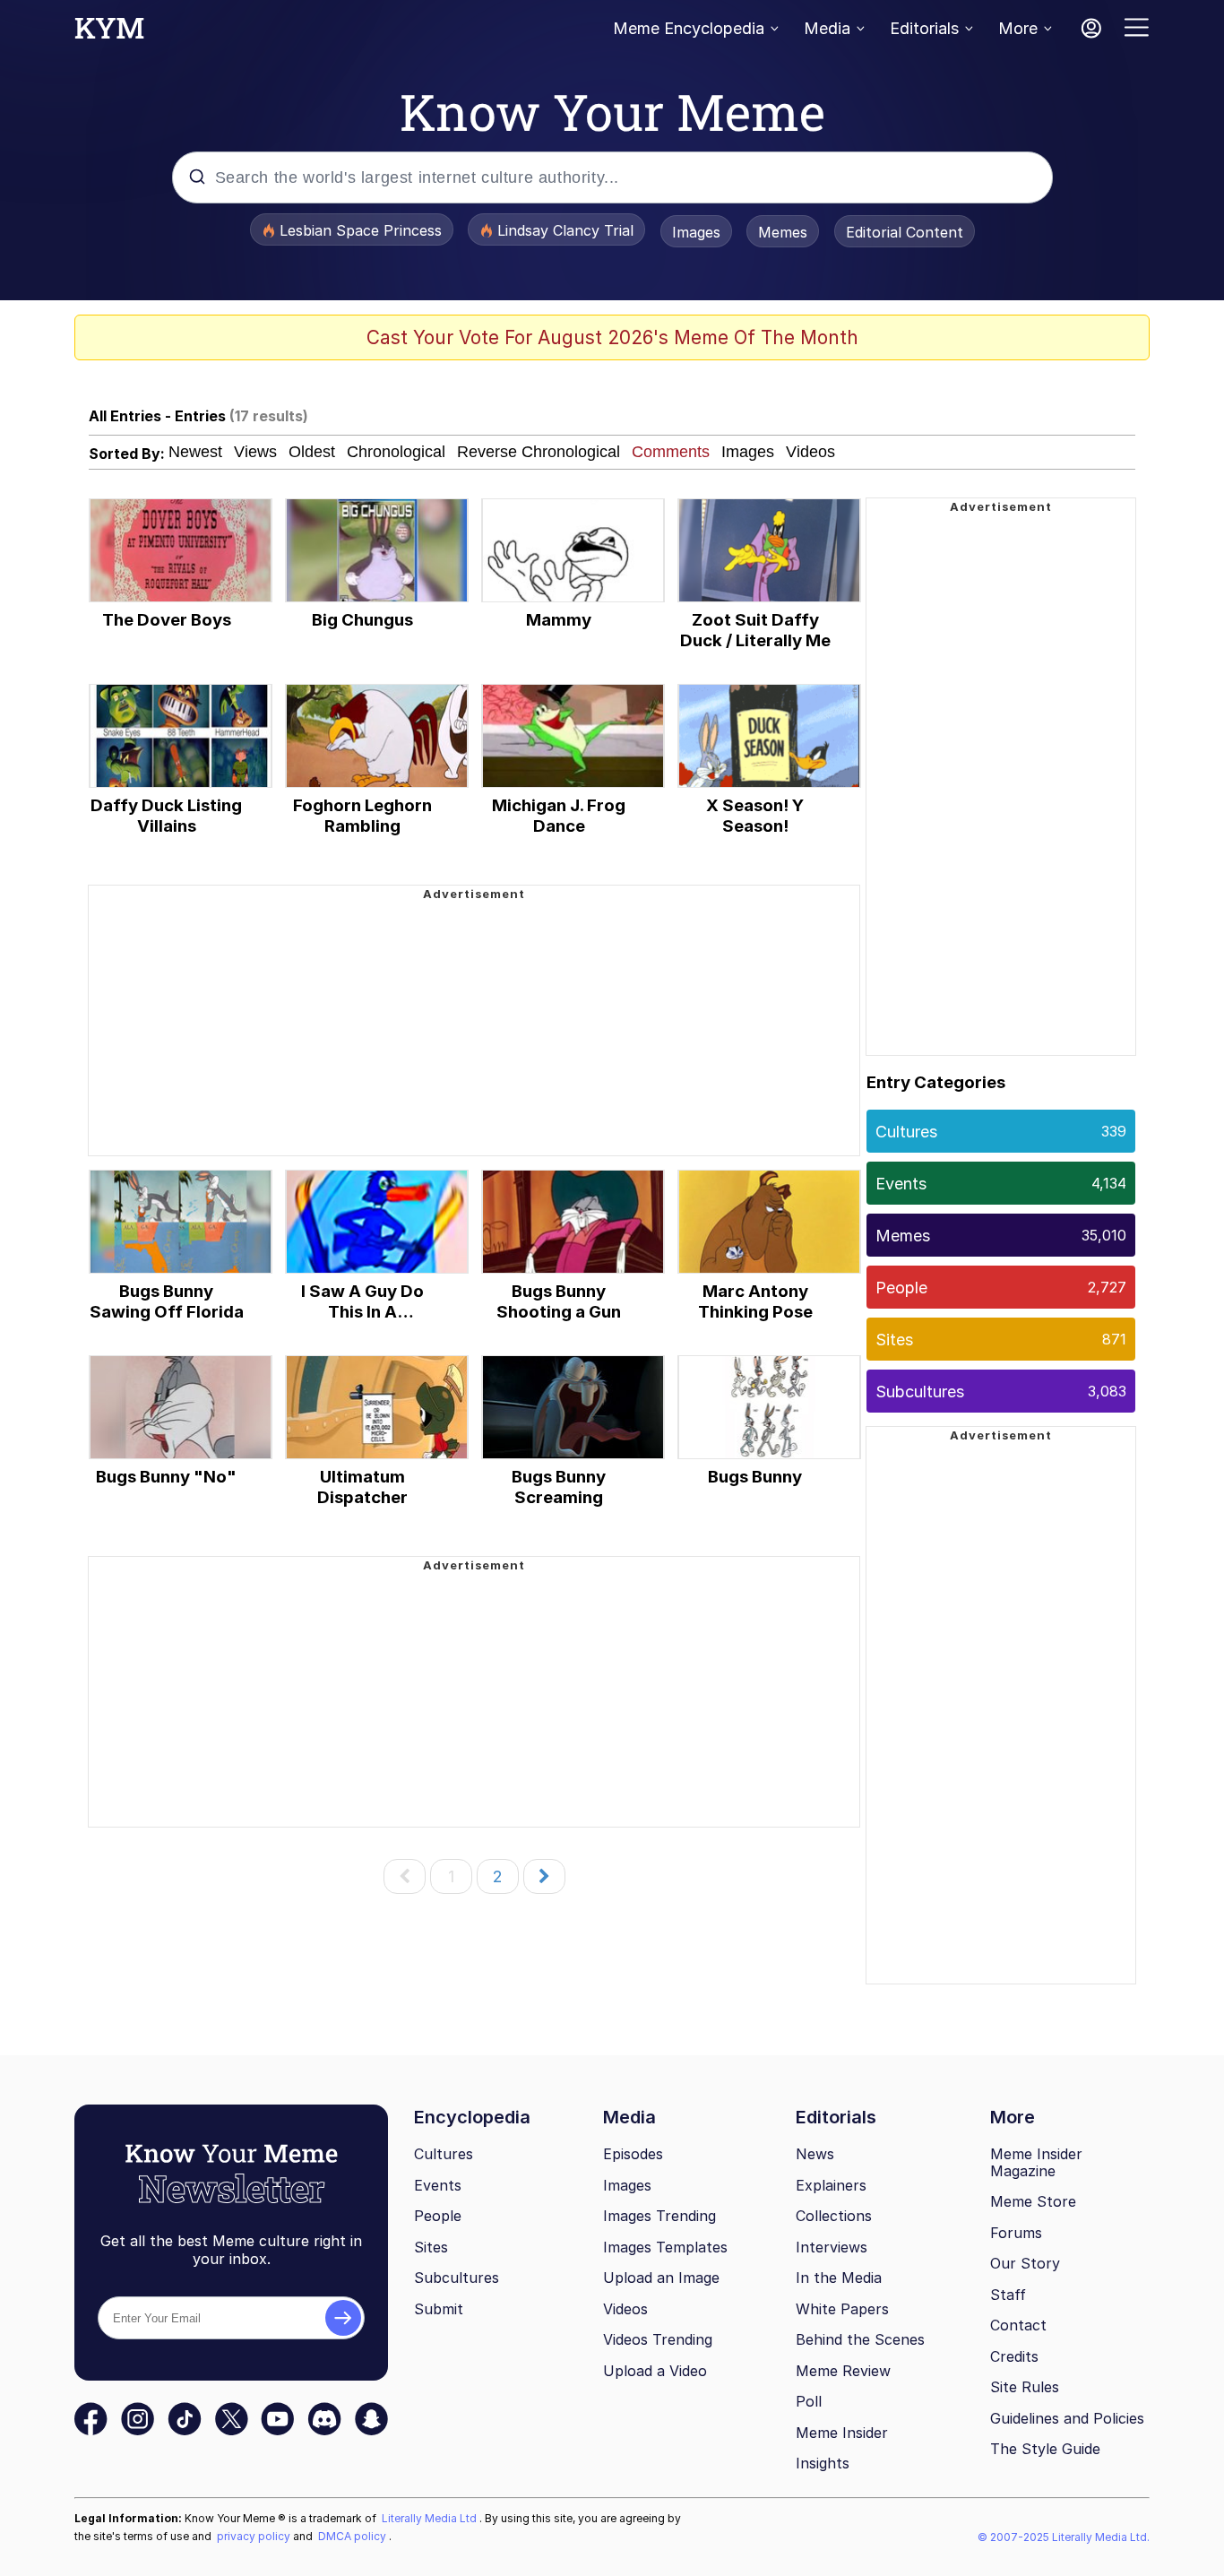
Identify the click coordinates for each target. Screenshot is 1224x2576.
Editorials (924, 28)
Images (696, 232)
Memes (783, 232)
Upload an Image (661, 2278)
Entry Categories (936, 1082)
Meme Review (843, 2371)
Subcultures (1001, 1392)
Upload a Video (655, 2371)
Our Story (1025, 2263)
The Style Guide (1045, 2449)
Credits (1014, 2356)
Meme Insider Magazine (1036, 2162)
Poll (809, 2401)
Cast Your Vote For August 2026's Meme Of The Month (612, 337)
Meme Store (1033, 2201)
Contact (1018, 2325)
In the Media (839, 2278)
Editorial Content (905, 232)
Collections (834, 2216)
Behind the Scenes (860, 2339)
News (815, 2154)
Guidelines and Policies (1067, 2418)
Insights (823, 2463)
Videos (625, 2309)
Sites (1001, 1340)
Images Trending (659, 2216)
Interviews (832, 2247)
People (1001, 1288)
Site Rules (1025, 2387)
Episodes (633, 2154)
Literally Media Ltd (431, 2518)
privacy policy (255, 2536)
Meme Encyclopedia (689, 28)
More (1018, 28)
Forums (1016, 2233)
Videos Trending (658, 2339)
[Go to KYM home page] (109, 33)
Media (827, 28)
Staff (1008, 2295)
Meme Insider (842, 2433)
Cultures (1001, 1132)
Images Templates (665, 2247)
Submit (439, 2309)
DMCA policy (353, 2536)
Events (1001, 1184)
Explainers (831, 2185)
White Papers (842, 2309)
